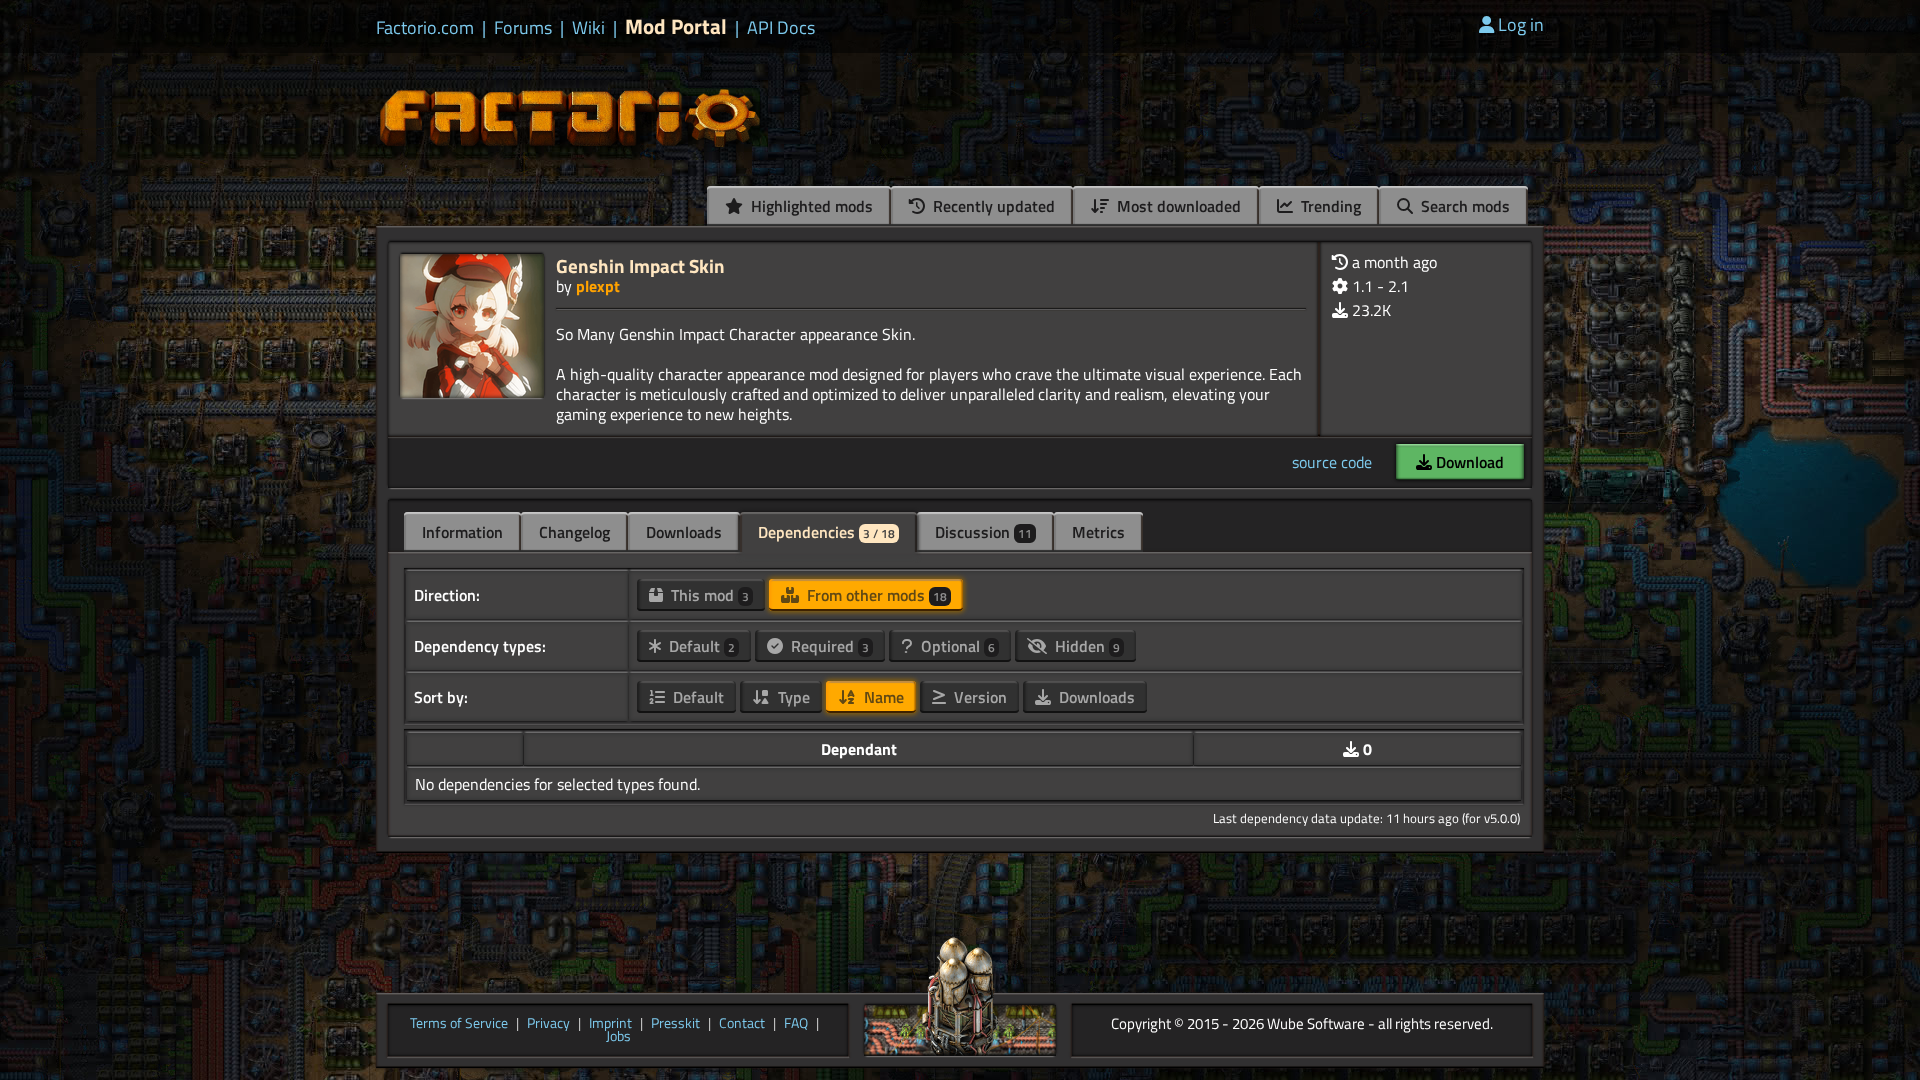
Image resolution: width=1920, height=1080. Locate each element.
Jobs (618, 1037)
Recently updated (992, 206)
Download (1468, 462)
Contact (742, 1024)
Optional (956, 646)
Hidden (1085, 646)
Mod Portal (676, 26)
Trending (1329, 206)
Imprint (610, 1024)
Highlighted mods (810, 206)
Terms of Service (459, 1024)
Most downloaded (1177, 206)
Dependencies (826, 532)
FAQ (796, 1024)
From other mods (875, 595)
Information (462, 532)
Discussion (983, 532)
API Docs (781, 28)
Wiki (588, 28)
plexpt (598, 286)
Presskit (675, 1024)
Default (700, 646)
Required (828, 646)
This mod (708, 595)
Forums (523, 28)
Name (882, 697)
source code (1332, 462)
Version (978, 697)
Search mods (1463, 206)
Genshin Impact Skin (640, 265)
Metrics (1098, 532)
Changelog (574, 532)
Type (792, 697)
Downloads (684, 532)
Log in (1521, 24)
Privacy (548, 1024)
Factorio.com (425, 28)
